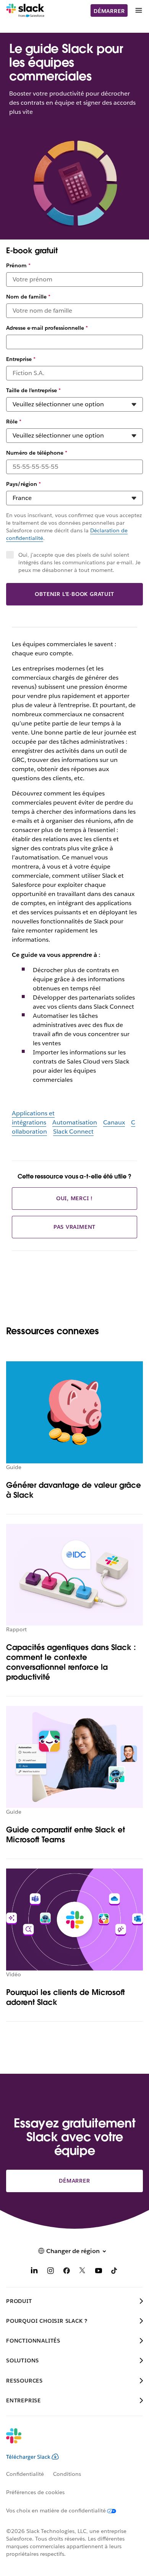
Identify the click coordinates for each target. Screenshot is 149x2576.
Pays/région (23, 484)
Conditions (67, 2474)
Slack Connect (73, 1131)
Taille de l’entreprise (33, 390)
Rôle (14, 422)
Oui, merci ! (75, 1198)
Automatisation (75, 1122)
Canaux (114, 1122)
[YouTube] (99, 2272)
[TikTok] (115, 2272)
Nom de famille (28, 297)
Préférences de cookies (35, 2492)
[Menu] (138, 10)
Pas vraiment (75, 1227)
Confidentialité (25, 2474)
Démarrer (109, 11)
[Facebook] (66, 2272)
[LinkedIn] (34, 2272)
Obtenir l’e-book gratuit (74, 594)
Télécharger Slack (28, 2457)
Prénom (18, 265)
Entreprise (21, 359)
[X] (83, 2272)
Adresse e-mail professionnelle (47, 328)
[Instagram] (50, 2272)
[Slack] (25, 11)
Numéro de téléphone (37, 453)
